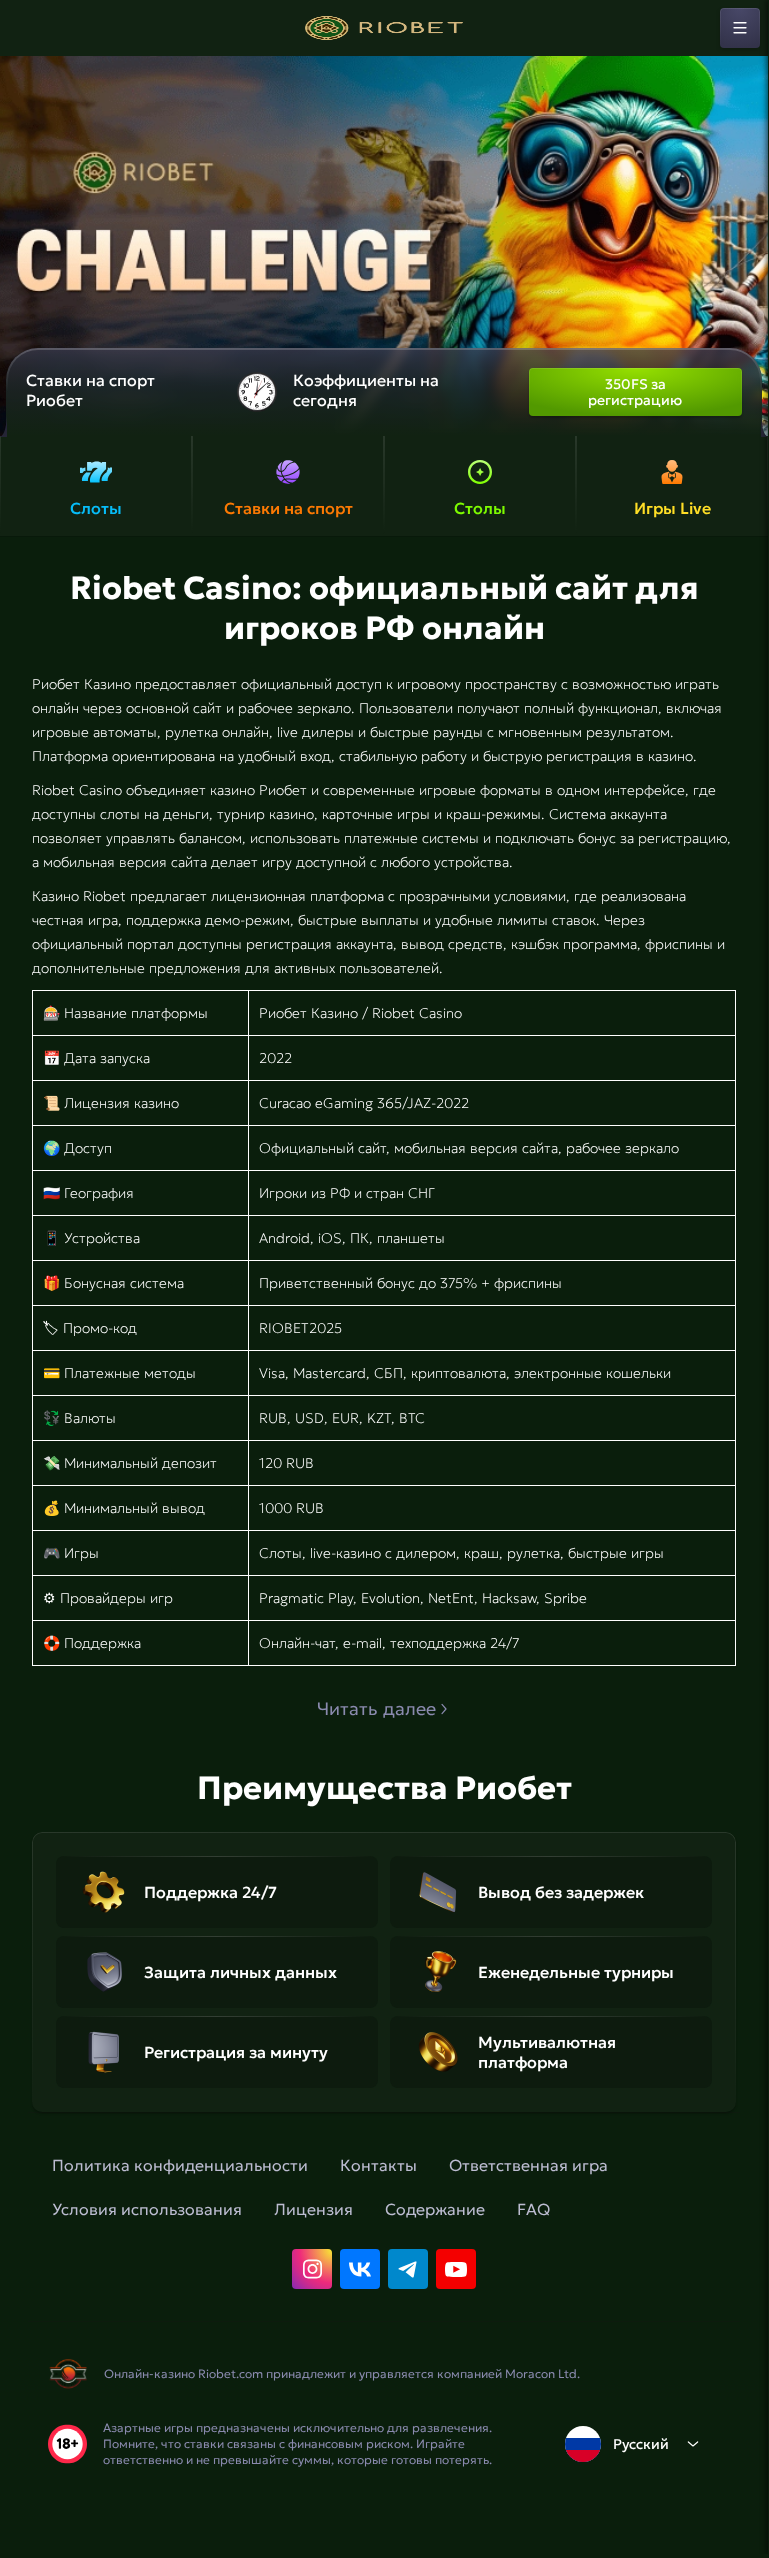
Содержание (435, 2209)
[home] (384, 28)
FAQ (533, 2209)
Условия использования (147, 2209)
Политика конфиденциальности (180, 2165)
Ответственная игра (528, 2165)
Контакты (378, 2165)
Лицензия (313, 2209)
